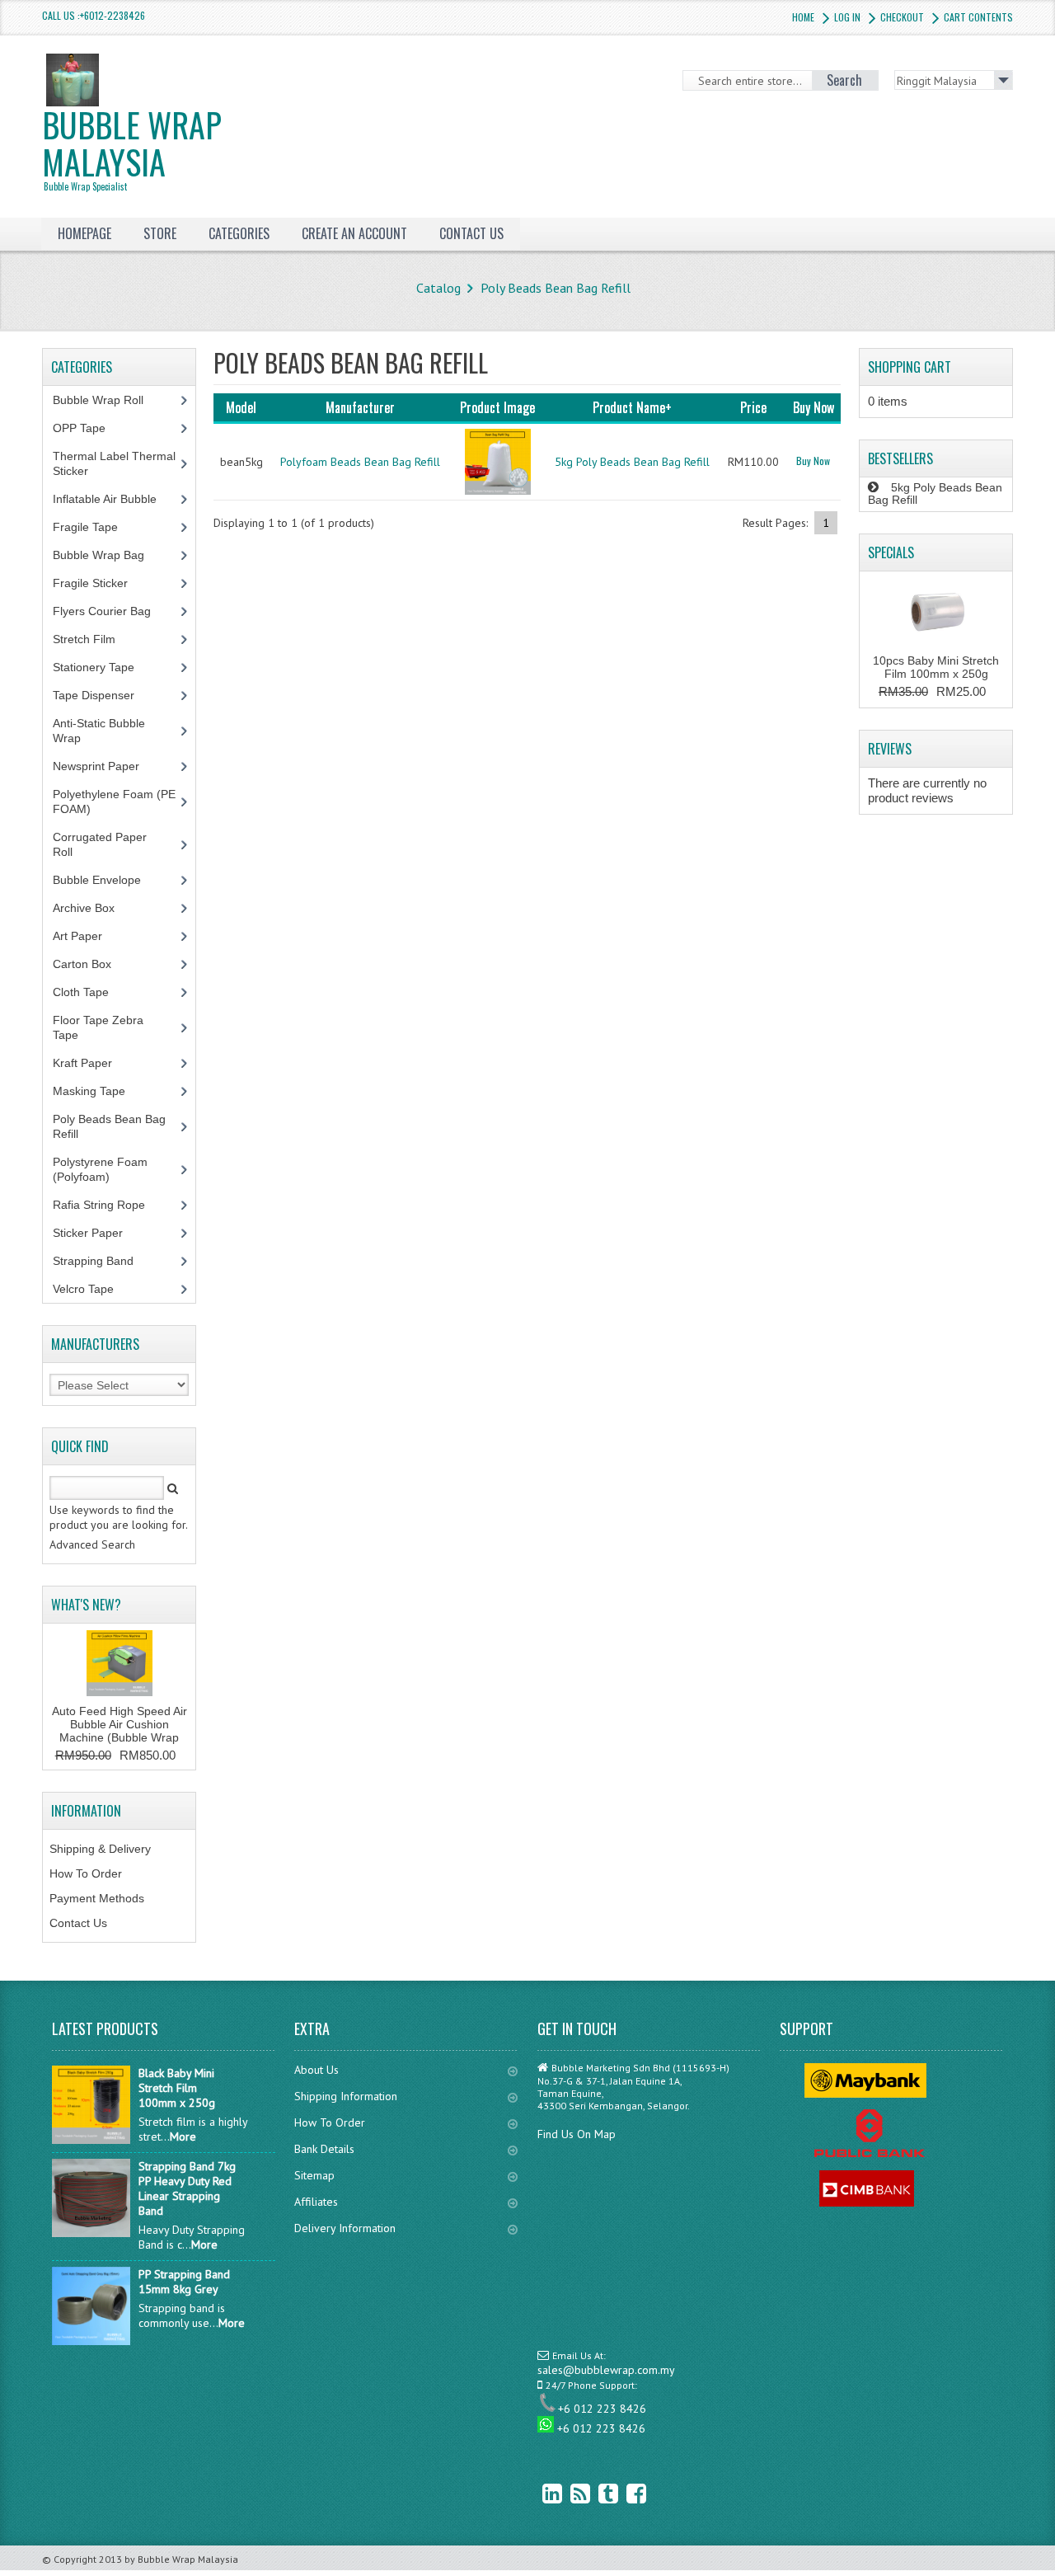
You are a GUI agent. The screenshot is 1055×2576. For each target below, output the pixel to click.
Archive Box (93, 908)
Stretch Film (96, 639)
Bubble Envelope (106, 880)
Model (241, 407)
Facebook (624, 2493)
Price (753, 407)
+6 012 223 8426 (602, 2409)
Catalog (438, 288)
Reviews (890, 749)
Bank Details (324, 2149)
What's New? (86, 1605)
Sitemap (314, 2175)
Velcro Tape (83, 1289)
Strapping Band (102, 1261)
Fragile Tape (94, 527)
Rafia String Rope (108, 1205)
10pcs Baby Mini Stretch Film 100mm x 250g (936, 667)
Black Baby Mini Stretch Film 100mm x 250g (177, 2088)
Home (803, 17)
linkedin (540, 2493)
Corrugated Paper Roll (100, 844)
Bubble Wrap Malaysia (132, 146)
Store (160, 233)
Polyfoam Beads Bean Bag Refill (360, 462)
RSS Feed (568, 2493)
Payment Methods (97, 1898)
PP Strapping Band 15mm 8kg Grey (184, 2282)
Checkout (902, 17)
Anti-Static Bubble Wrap (99, 731)
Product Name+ (632, 407)
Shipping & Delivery (100, 1849)
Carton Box (94, 964)
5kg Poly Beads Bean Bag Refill (632, 462)
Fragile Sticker (99, 583)
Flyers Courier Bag (111, 611)
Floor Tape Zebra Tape (98, 1027)
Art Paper (90, 936)
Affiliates (316, 2202)
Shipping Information (346, 2096)
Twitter (596, 2493)
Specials (891, 552)
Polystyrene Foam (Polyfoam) (100, 1169)
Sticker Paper (100, 1233)
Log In (847, 17)
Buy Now (813, 461)
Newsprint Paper (105, 766)
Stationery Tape (103, 667)
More (183, 2136)
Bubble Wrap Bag (111, 555)
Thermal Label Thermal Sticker (114, 463)
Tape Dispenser (103, 695)
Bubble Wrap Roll (107, 400)
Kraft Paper (91, 1063)
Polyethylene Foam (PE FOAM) (114, 801)
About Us (316, 2070)
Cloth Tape (90, 992)
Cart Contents (978, 17)
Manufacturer (360, 407)
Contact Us (78, 1923)
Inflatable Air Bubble (114, 499)
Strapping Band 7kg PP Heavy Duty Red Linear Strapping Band (187, 2188)
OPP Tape (88, 428)
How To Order (86, 1873)
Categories (239, 233)
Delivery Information (345, 2228)
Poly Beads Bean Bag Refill (556, 288)
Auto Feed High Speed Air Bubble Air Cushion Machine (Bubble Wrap (120, 1724)
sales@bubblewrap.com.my (606, 2370)
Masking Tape (98, 1091)
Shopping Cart (910, 367)
